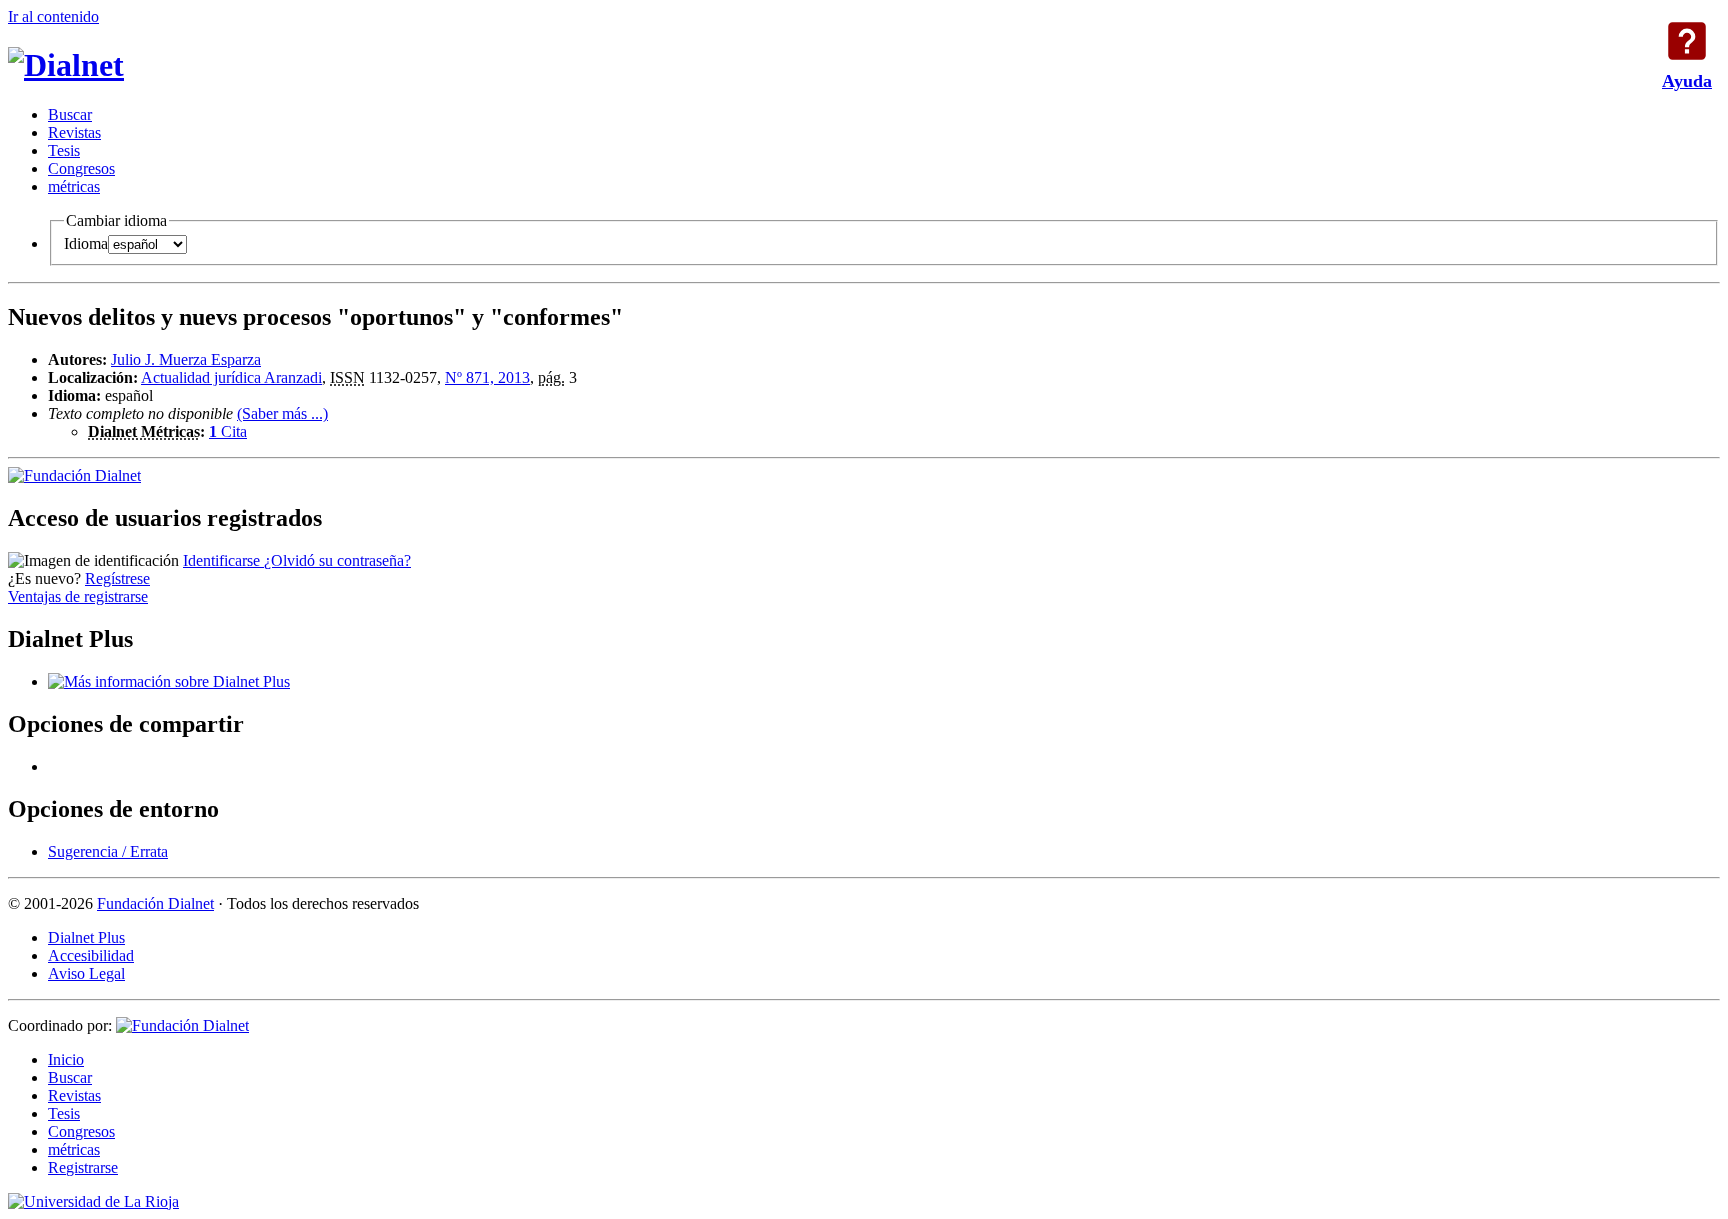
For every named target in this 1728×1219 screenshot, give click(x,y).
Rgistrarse (83, 1167)
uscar (70, 114)
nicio (66, 1059)
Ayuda (1687, 41)
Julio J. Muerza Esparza (186, 359)
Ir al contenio (53, 16)
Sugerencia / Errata (108, 851)
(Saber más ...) (282, 413)
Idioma (86, 243)
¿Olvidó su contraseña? (337, 560)
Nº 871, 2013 (487, 377)
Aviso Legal (86, 973)
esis (64, 150)
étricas (74, 186)
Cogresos (81, 168)
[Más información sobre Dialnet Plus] (169, 681)
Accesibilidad (91, 955)
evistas (74, 132)
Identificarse (223, 560)
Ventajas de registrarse (78, 596)
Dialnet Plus (86, 937)
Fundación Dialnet (155, 903)
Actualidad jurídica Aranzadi (231, 377)
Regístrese (117, 578)
